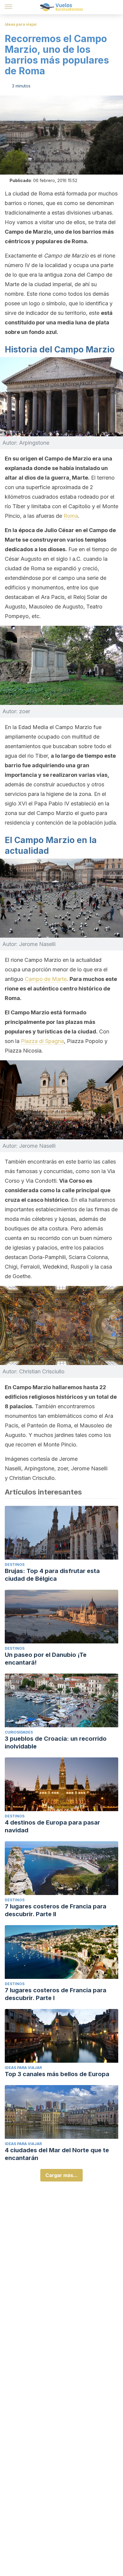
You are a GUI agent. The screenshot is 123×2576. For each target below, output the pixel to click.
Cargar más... (61, 2175)
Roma (71, 516)
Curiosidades (19, 1732)
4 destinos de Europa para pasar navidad (52, 1826)
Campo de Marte (45, 979)
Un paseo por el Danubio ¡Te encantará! (46, 1659)
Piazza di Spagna (42, 1041)
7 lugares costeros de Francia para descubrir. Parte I (56, 1994)
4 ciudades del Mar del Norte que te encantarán (57, 2154)
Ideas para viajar (21, 24)
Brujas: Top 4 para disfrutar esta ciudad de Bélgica (52, 1575)
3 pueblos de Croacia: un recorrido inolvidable (56, 1743)
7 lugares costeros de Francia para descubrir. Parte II (56, 1910)
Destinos (15, 1564)
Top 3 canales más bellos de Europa (57, 2074)
